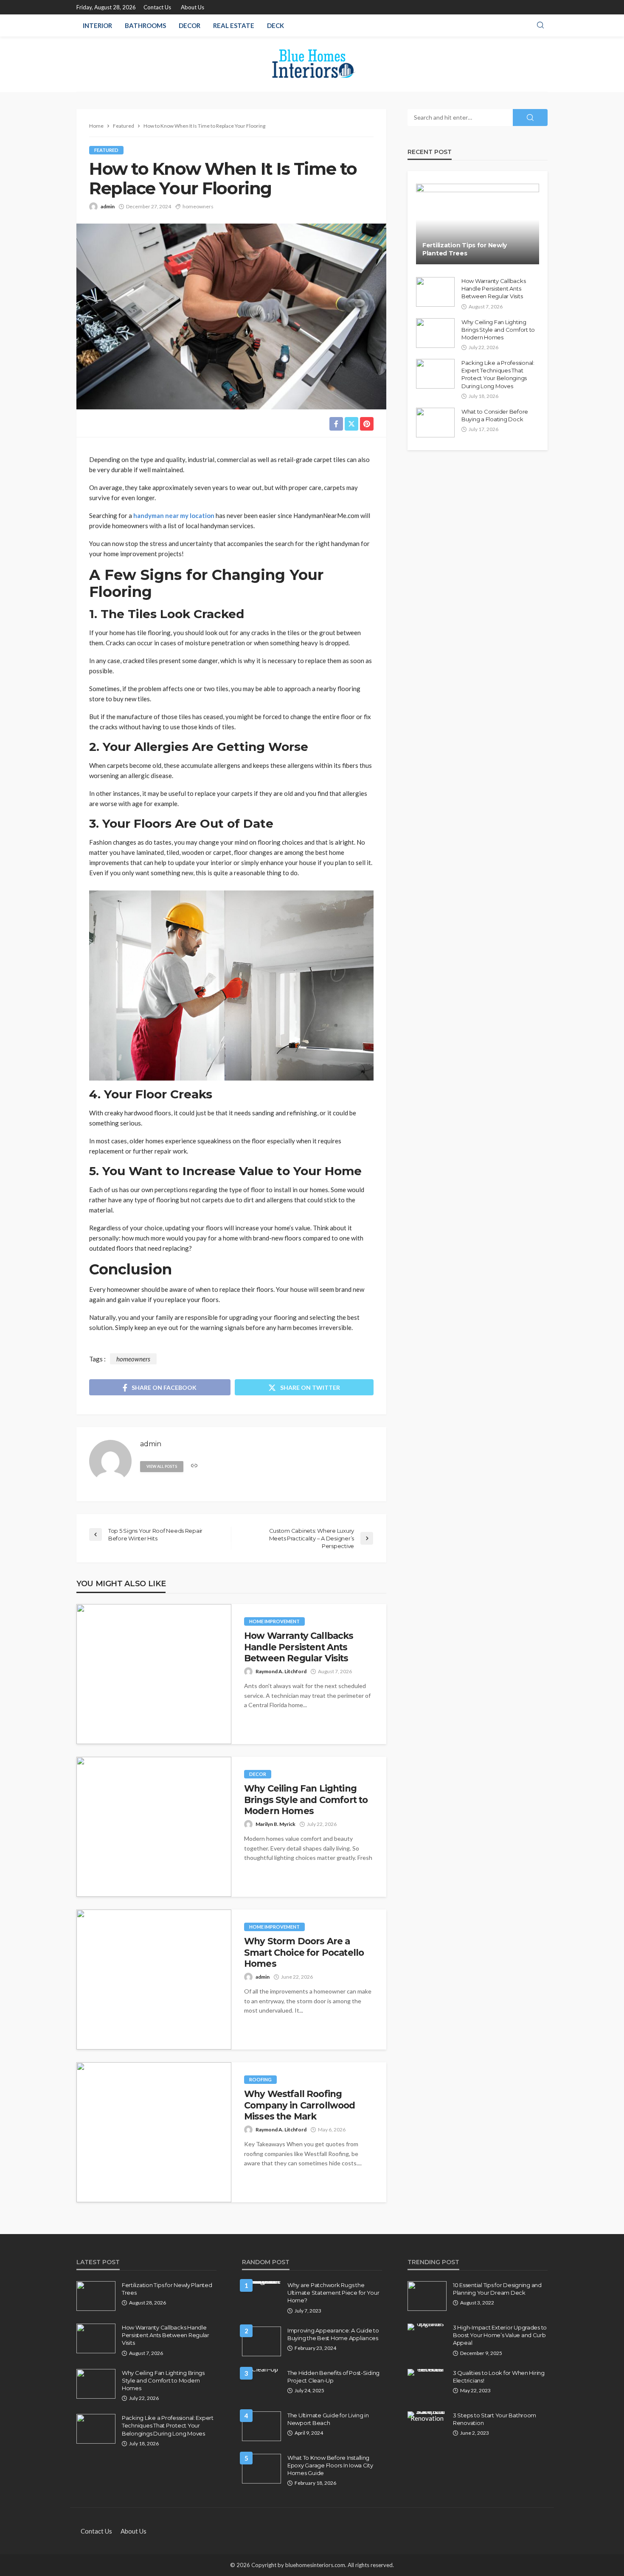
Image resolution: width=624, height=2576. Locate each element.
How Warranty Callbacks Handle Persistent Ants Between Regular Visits (299, 1647)
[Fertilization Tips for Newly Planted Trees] (478, 224)
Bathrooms (145, 25)
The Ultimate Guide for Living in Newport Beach (328, 2419)
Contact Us (157, 7)
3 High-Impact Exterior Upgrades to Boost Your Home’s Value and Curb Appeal (500, 2335)
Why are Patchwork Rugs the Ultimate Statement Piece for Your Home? (333, 2293)
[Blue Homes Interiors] (312, 64)
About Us (193, 7)
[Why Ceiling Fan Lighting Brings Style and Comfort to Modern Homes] (154, 1827)
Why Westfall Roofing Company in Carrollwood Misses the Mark (300, 2105)
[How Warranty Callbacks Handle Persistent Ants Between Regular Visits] (154, 1674)
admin (108, 206)
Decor (190, 25)
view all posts (162, 1466)
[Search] (540, 25)
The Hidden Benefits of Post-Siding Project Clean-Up (333, 2377)
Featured (106, 150)
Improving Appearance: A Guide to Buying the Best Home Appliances (333, 2334)
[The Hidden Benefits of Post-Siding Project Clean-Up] (261, 2372)
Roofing (260, 2079)
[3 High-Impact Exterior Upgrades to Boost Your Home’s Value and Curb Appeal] (427, 2327)
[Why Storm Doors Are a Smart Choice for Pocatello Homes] (154, 1980)
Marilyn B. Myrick (275, 1824)
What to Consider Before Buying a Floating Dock (495, 415)
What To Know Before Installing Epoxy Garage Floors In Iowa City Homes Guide (330, 2465)
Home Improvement (274, 1621)
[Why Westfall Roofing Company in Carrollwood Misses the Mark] (154, 2132)
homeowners (198, 206)
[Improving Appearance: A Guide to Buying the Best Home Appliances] (261, 2341)
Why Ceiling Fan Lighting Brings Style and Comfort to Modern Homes (306, 1800)
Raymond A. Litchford (281, 1671)
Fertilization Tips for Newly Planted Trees (465, 249)
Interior (97, 25)
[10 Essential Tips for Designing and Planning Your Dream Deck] (427, 2296)
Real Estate (234, 25)
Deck (275, 25)
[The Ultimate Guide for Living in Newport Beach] (261, 2426)
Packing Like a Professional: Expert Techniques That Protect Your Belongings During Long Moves (498, 374)
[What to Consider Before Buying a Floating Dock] (435, 423)
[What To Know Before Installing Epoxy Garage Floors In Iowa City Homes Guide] (261, 2469)
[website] (194, 1466)
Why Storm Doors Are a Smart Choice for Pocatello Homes (304, 1952)
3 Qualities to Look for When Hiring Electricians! (499, 2377)
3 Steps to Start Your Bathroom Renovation (495, 2419)
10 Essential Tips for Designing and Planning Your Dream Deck (497, 2289)
